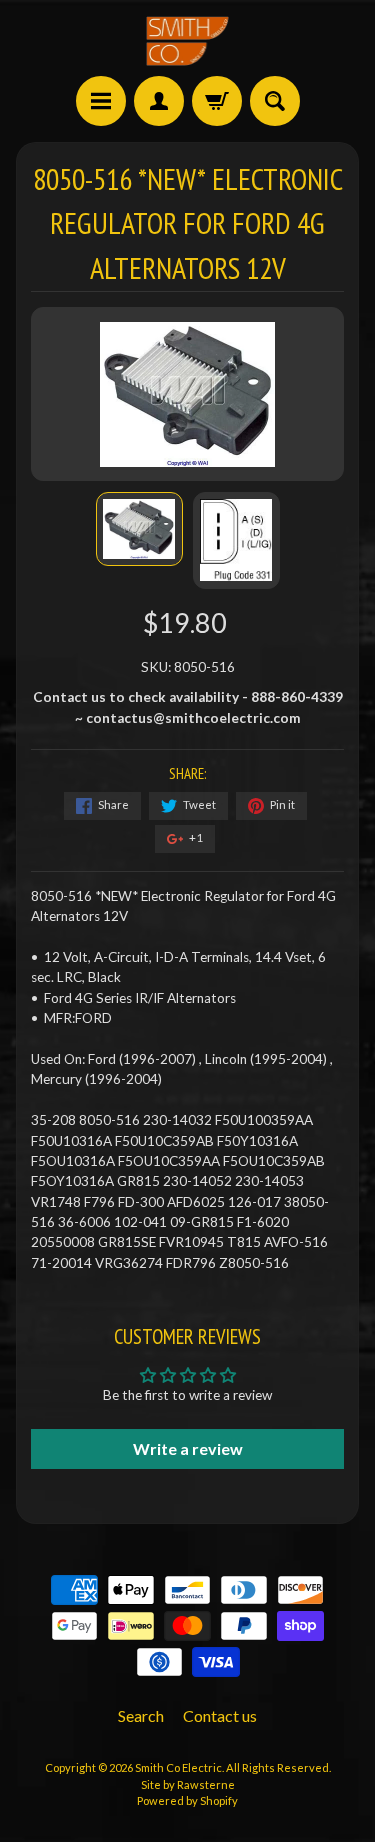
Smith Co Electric (178, 1767)
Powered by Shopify (187, 1800)
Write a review (188, 1448)
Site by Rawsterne (188, 1784)
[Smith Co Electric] (188, 41)
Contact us (220, 1715)
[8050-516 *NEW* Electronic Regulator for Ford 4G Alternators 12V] (139, 529)
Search (141, 1715)
